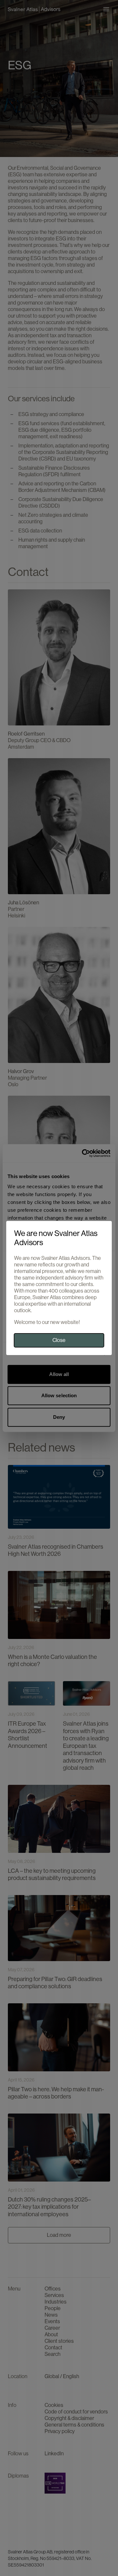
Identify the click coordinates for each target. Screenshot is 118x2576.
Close (59, 1340)
